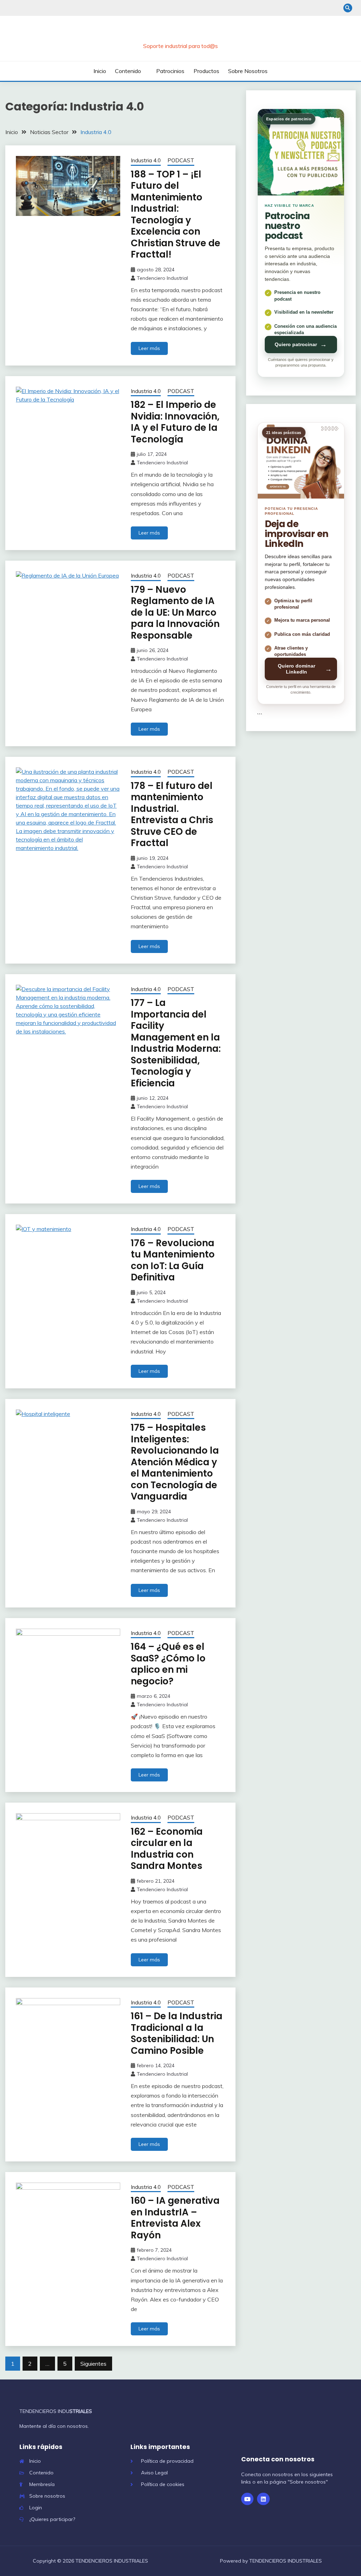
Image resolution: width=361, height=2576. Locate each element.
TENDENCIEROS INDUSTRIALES (180, 35)
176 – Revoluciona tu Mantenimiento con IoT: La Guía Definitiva (173, 1260)
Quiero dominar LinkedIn (305, 669)
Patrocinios (170, 71)
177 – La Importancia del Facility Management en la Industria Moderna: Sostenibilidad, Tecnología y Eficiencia (176, 1043)
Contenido (128, 71)
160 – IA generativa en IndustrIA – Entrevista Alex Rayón (175, 2218)
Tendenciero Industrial (162, 278)
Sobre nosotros (248, 71)
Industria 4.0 (146, 160)
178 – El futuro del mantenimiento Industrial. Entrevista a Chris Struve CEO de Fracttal (172, 815)
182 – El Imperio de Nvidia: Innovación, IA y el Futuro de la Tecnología (175, 422)
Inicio (100, 71)
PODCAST (181, 160)
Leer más (149, 348)
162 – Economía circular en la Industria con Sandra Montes (167, 1849)
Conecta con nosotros (278, 2459)
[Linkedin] (263, 2499)
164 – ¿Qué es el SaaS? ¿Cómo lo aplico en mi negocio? (168, 1664)
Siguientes (93, 2364)
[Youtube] (247, 2499)
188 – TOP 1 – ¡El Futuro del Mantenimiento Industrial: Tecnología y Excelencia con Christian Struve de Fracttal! (176, 215)
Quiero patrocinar (301, 345)
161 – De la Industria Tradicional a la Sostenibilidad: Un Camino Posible (177, 2033)
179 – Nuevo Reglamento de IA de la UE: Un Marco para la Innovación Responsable (175, 613)
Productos (206, 71)
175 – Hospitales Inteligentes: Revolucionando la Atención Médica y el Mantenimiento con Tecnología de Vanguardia (175, 1462)
